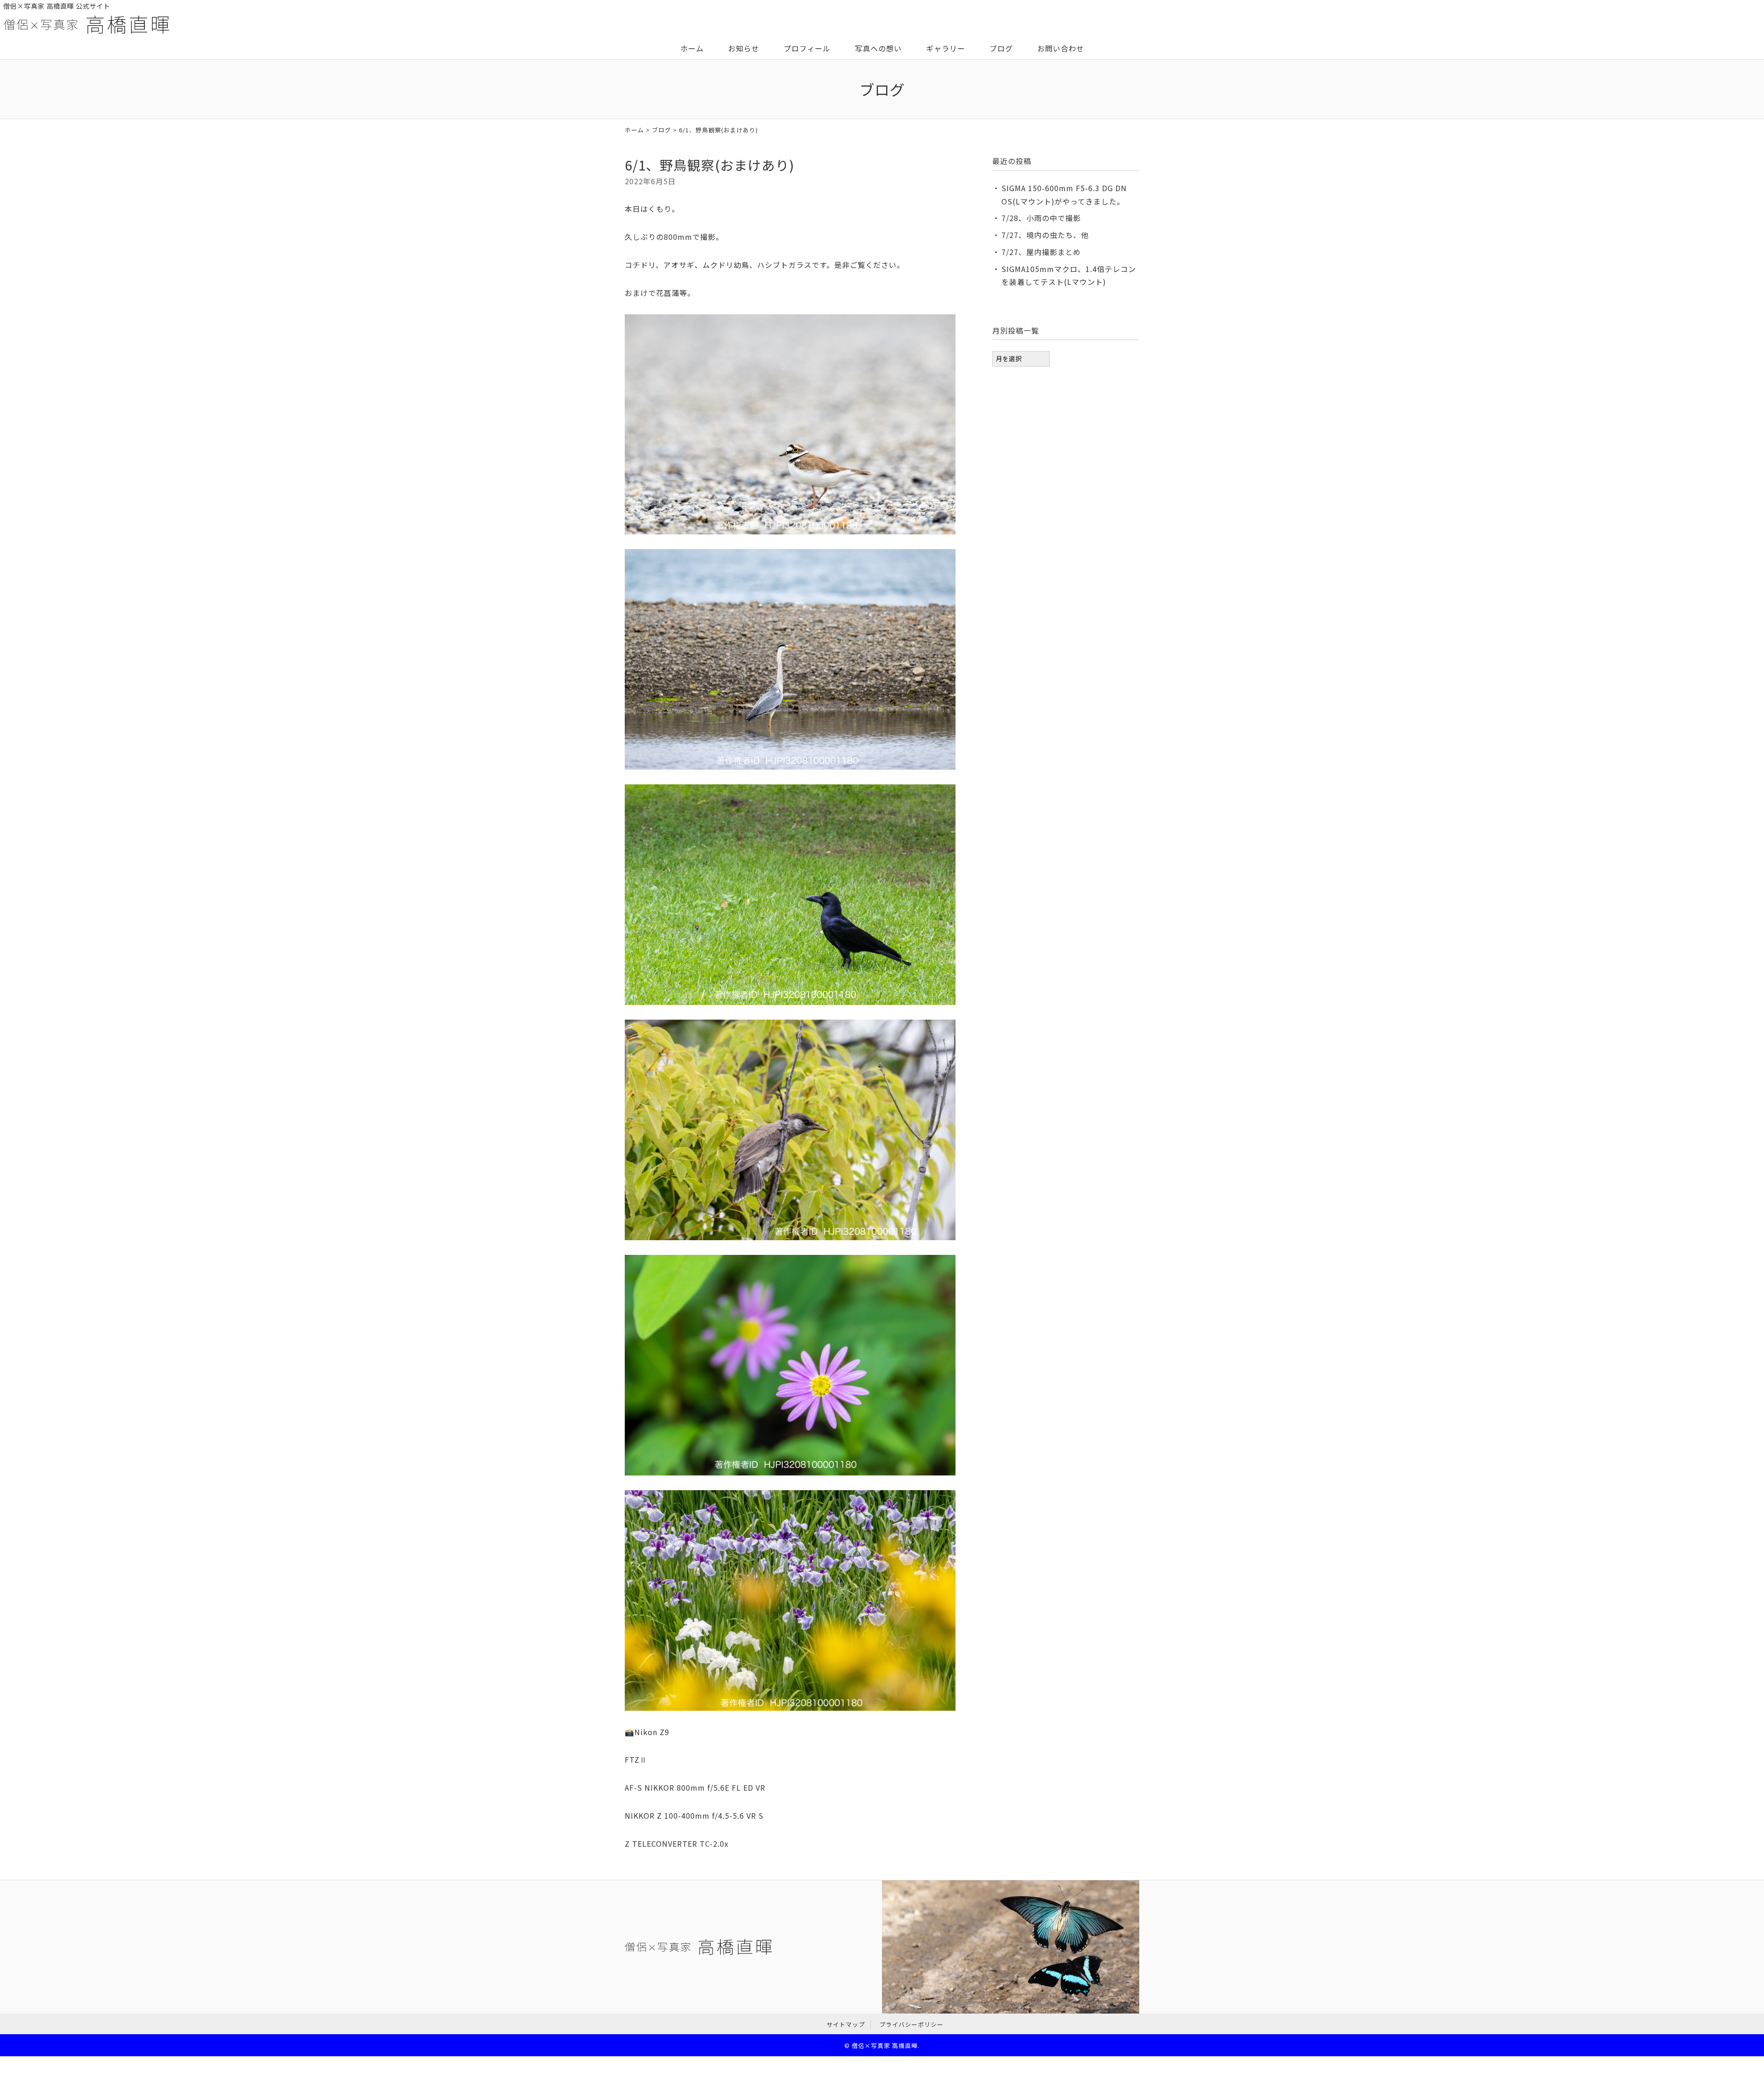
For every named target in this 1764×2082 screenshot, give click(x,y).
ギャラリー (946, 48)
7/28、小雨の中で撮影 (1041, 218)
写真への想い (878, 48)
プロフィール (807, 48)
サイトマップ (846, 2024)
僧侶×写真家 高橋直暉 (885, 2045)
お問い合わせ (1061, 48)
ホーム (692, 48)
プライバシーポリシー (911, 2024)
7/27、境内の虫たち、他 (1045, 235)
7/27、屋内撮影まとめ (1041, 252)
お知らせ (744, 48)
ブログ (1001, 48)
